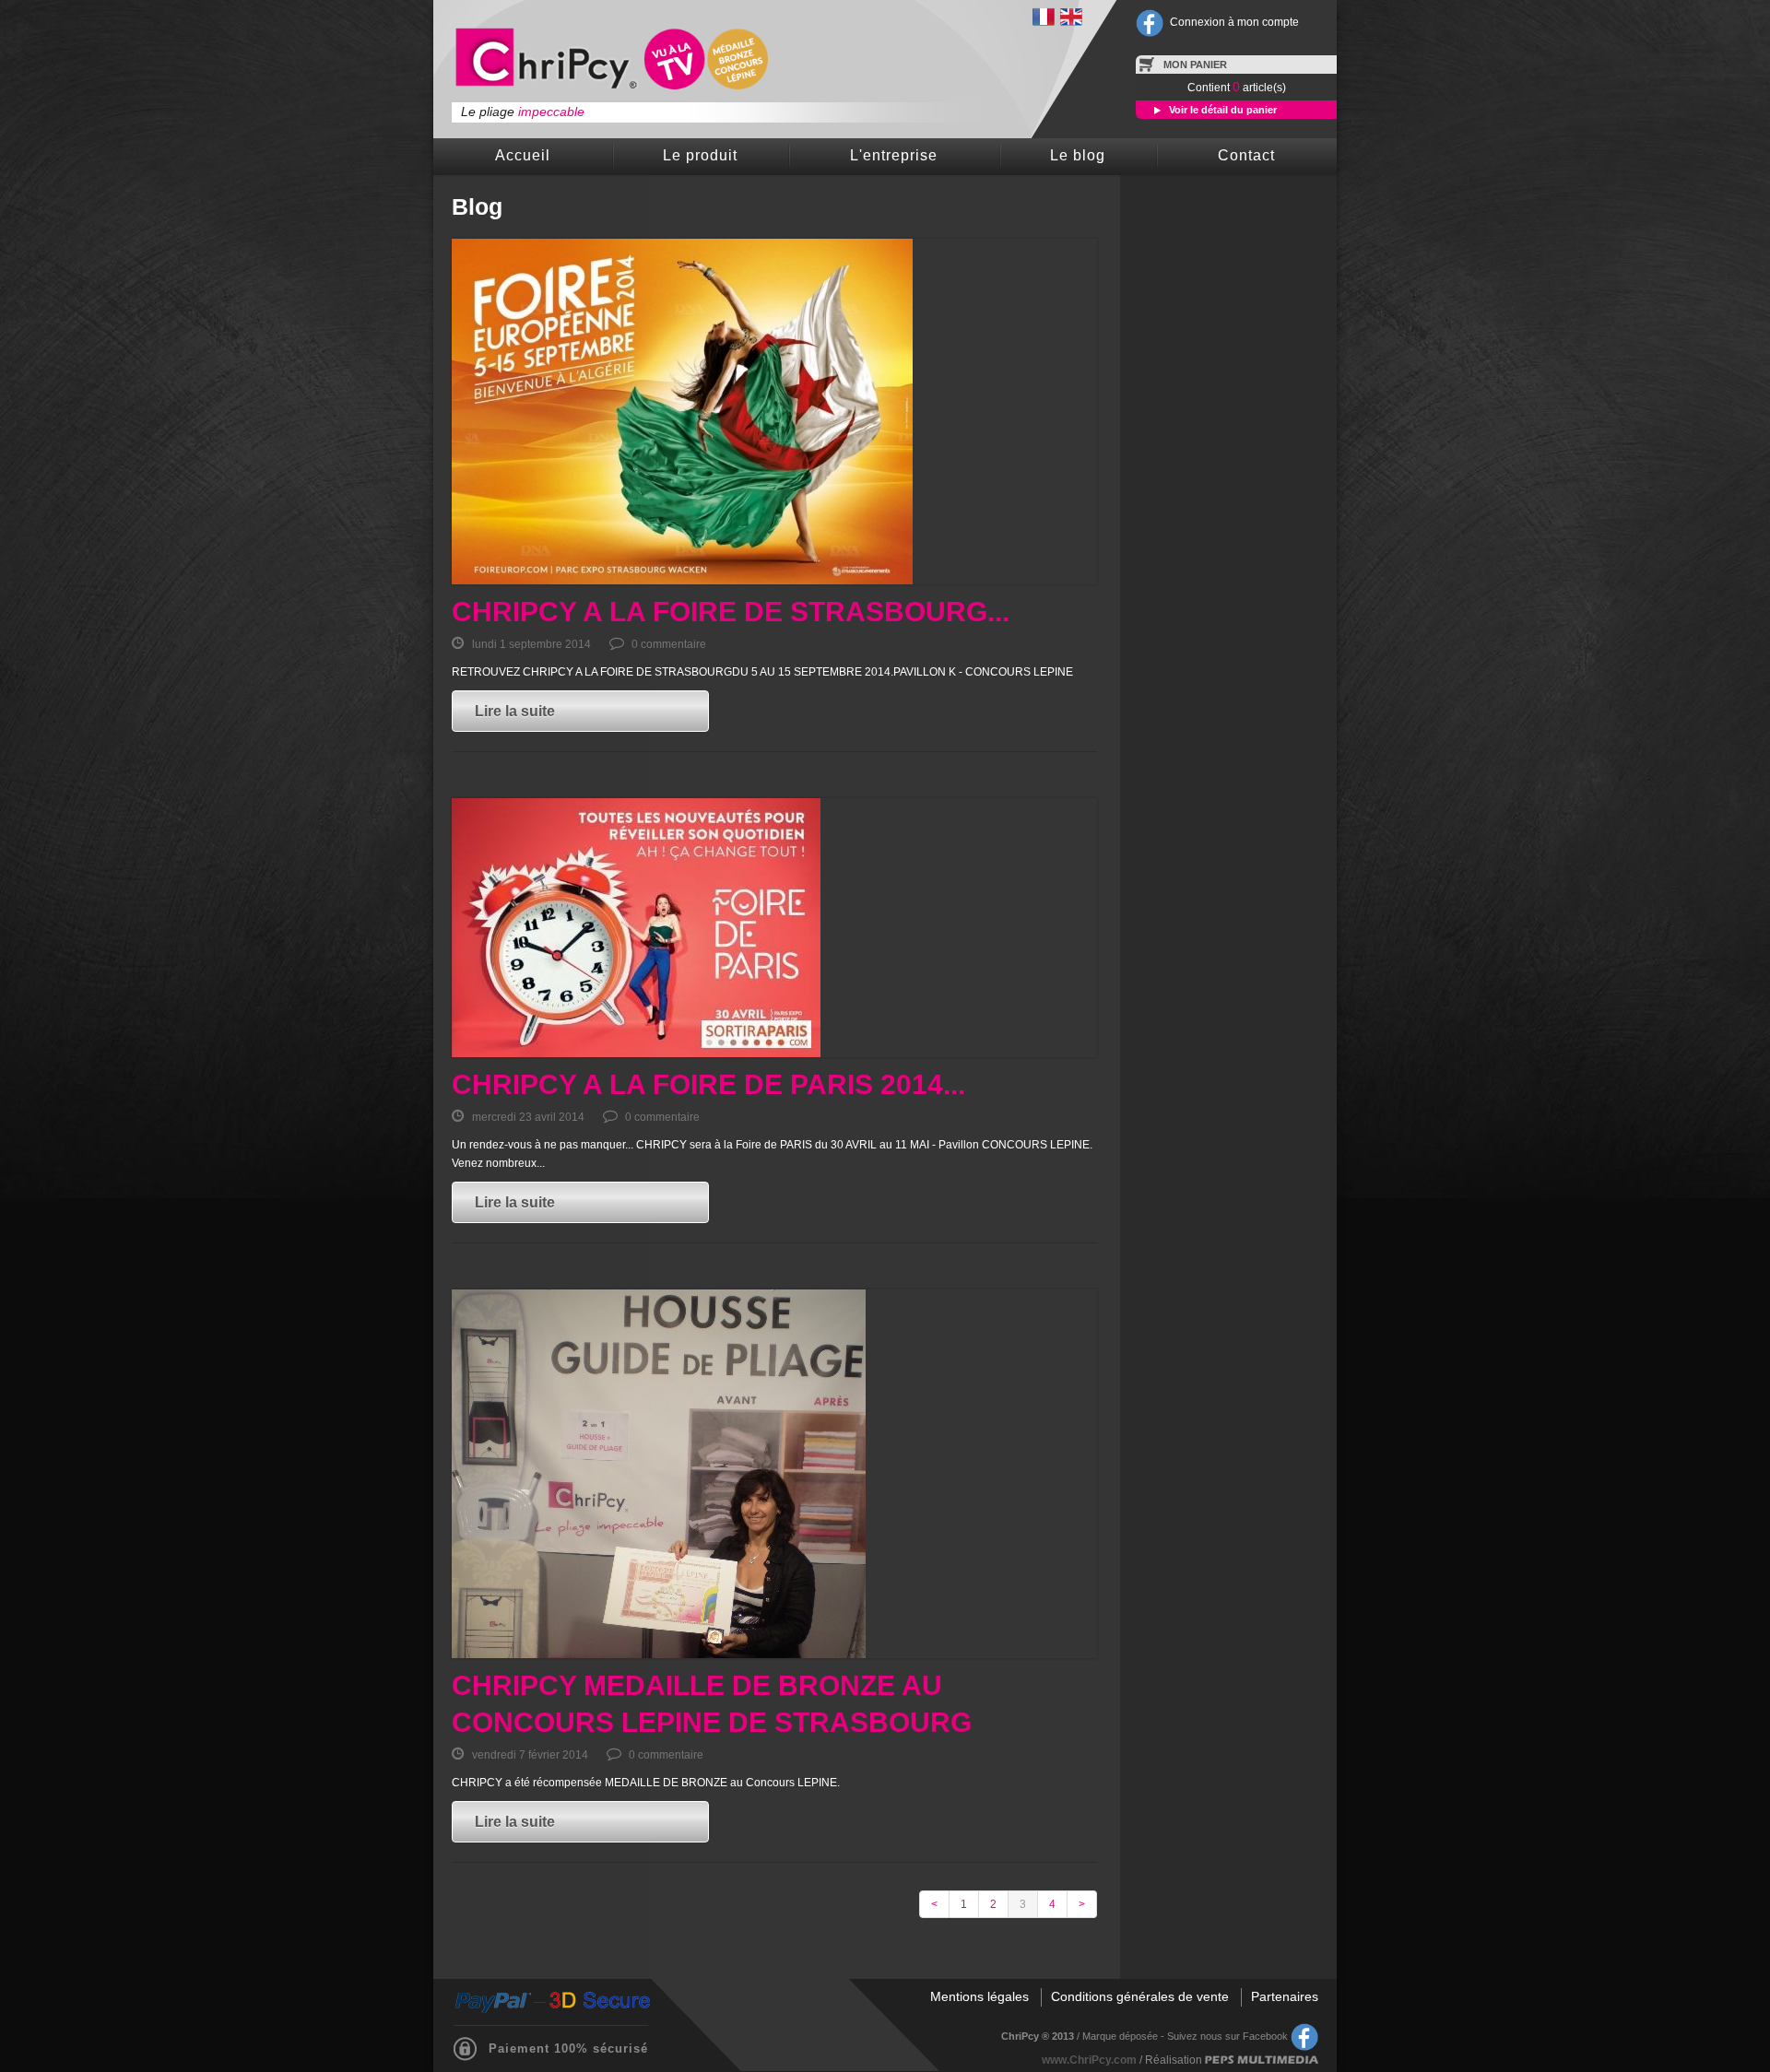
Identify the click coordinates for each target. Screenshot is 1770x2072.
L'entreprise (894, 155)
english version (1071, 17)
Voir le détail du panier (1221, 110)
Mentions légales (979, 1996)
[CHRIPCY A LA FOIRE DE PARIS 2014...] (774, 928)
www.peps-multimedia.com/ (1262, 2060)
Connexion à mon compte (1234, 22)
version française (1044, 17)
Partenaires (1285, 1996)
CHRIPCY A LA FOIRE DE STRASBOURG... (731, 612)
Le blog (1078, 155)
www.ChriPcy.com (1089, 2060)
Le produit (700, 155)
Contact (1246, 155)
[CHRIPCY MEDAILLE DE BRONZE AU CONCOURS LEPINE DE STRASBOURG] (774, 1474)
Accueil (523, 155)
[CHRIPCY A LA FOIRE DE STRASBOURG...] (774, 412)
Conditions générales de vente (1140, 1996)
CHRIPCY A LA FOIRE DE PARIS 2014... (708, 1084)
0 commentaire (667, 644)
